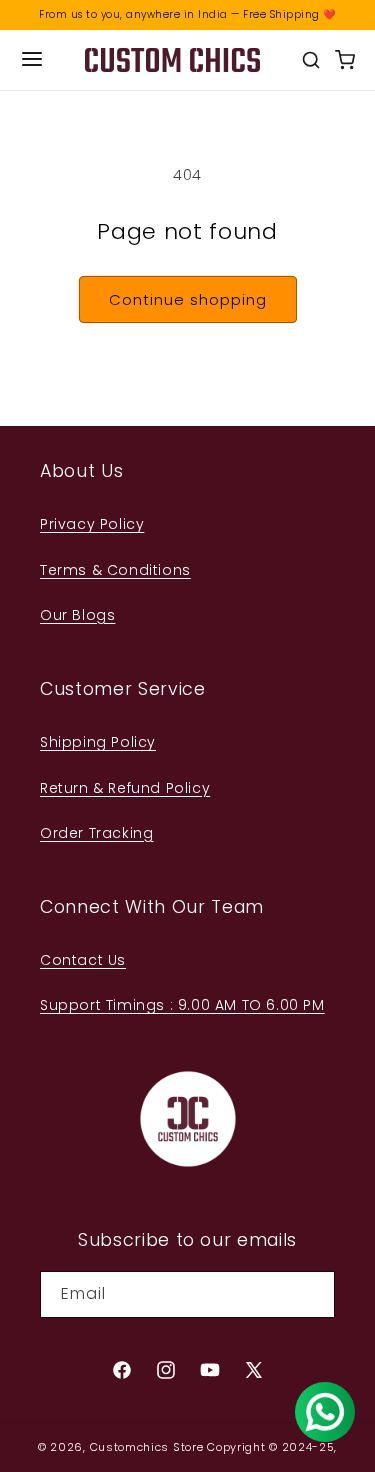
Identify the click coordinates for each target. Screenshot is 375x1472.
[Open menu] (32, 60)
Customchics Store (147, 1447)
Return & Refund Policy (125, 788)
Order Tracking (96, 833)
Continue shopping (188, 299)
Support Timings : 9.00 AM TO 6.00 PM (182, 1005)
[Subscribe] (312, 1294)
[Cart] (345, 60)
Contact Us (83, 960)
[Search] (311, 60)
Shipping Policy (98, 742)
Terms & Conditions (115, 570)
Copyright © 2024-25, (272, 1447)
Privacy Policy (92, 524)
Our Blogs (77, 615)
